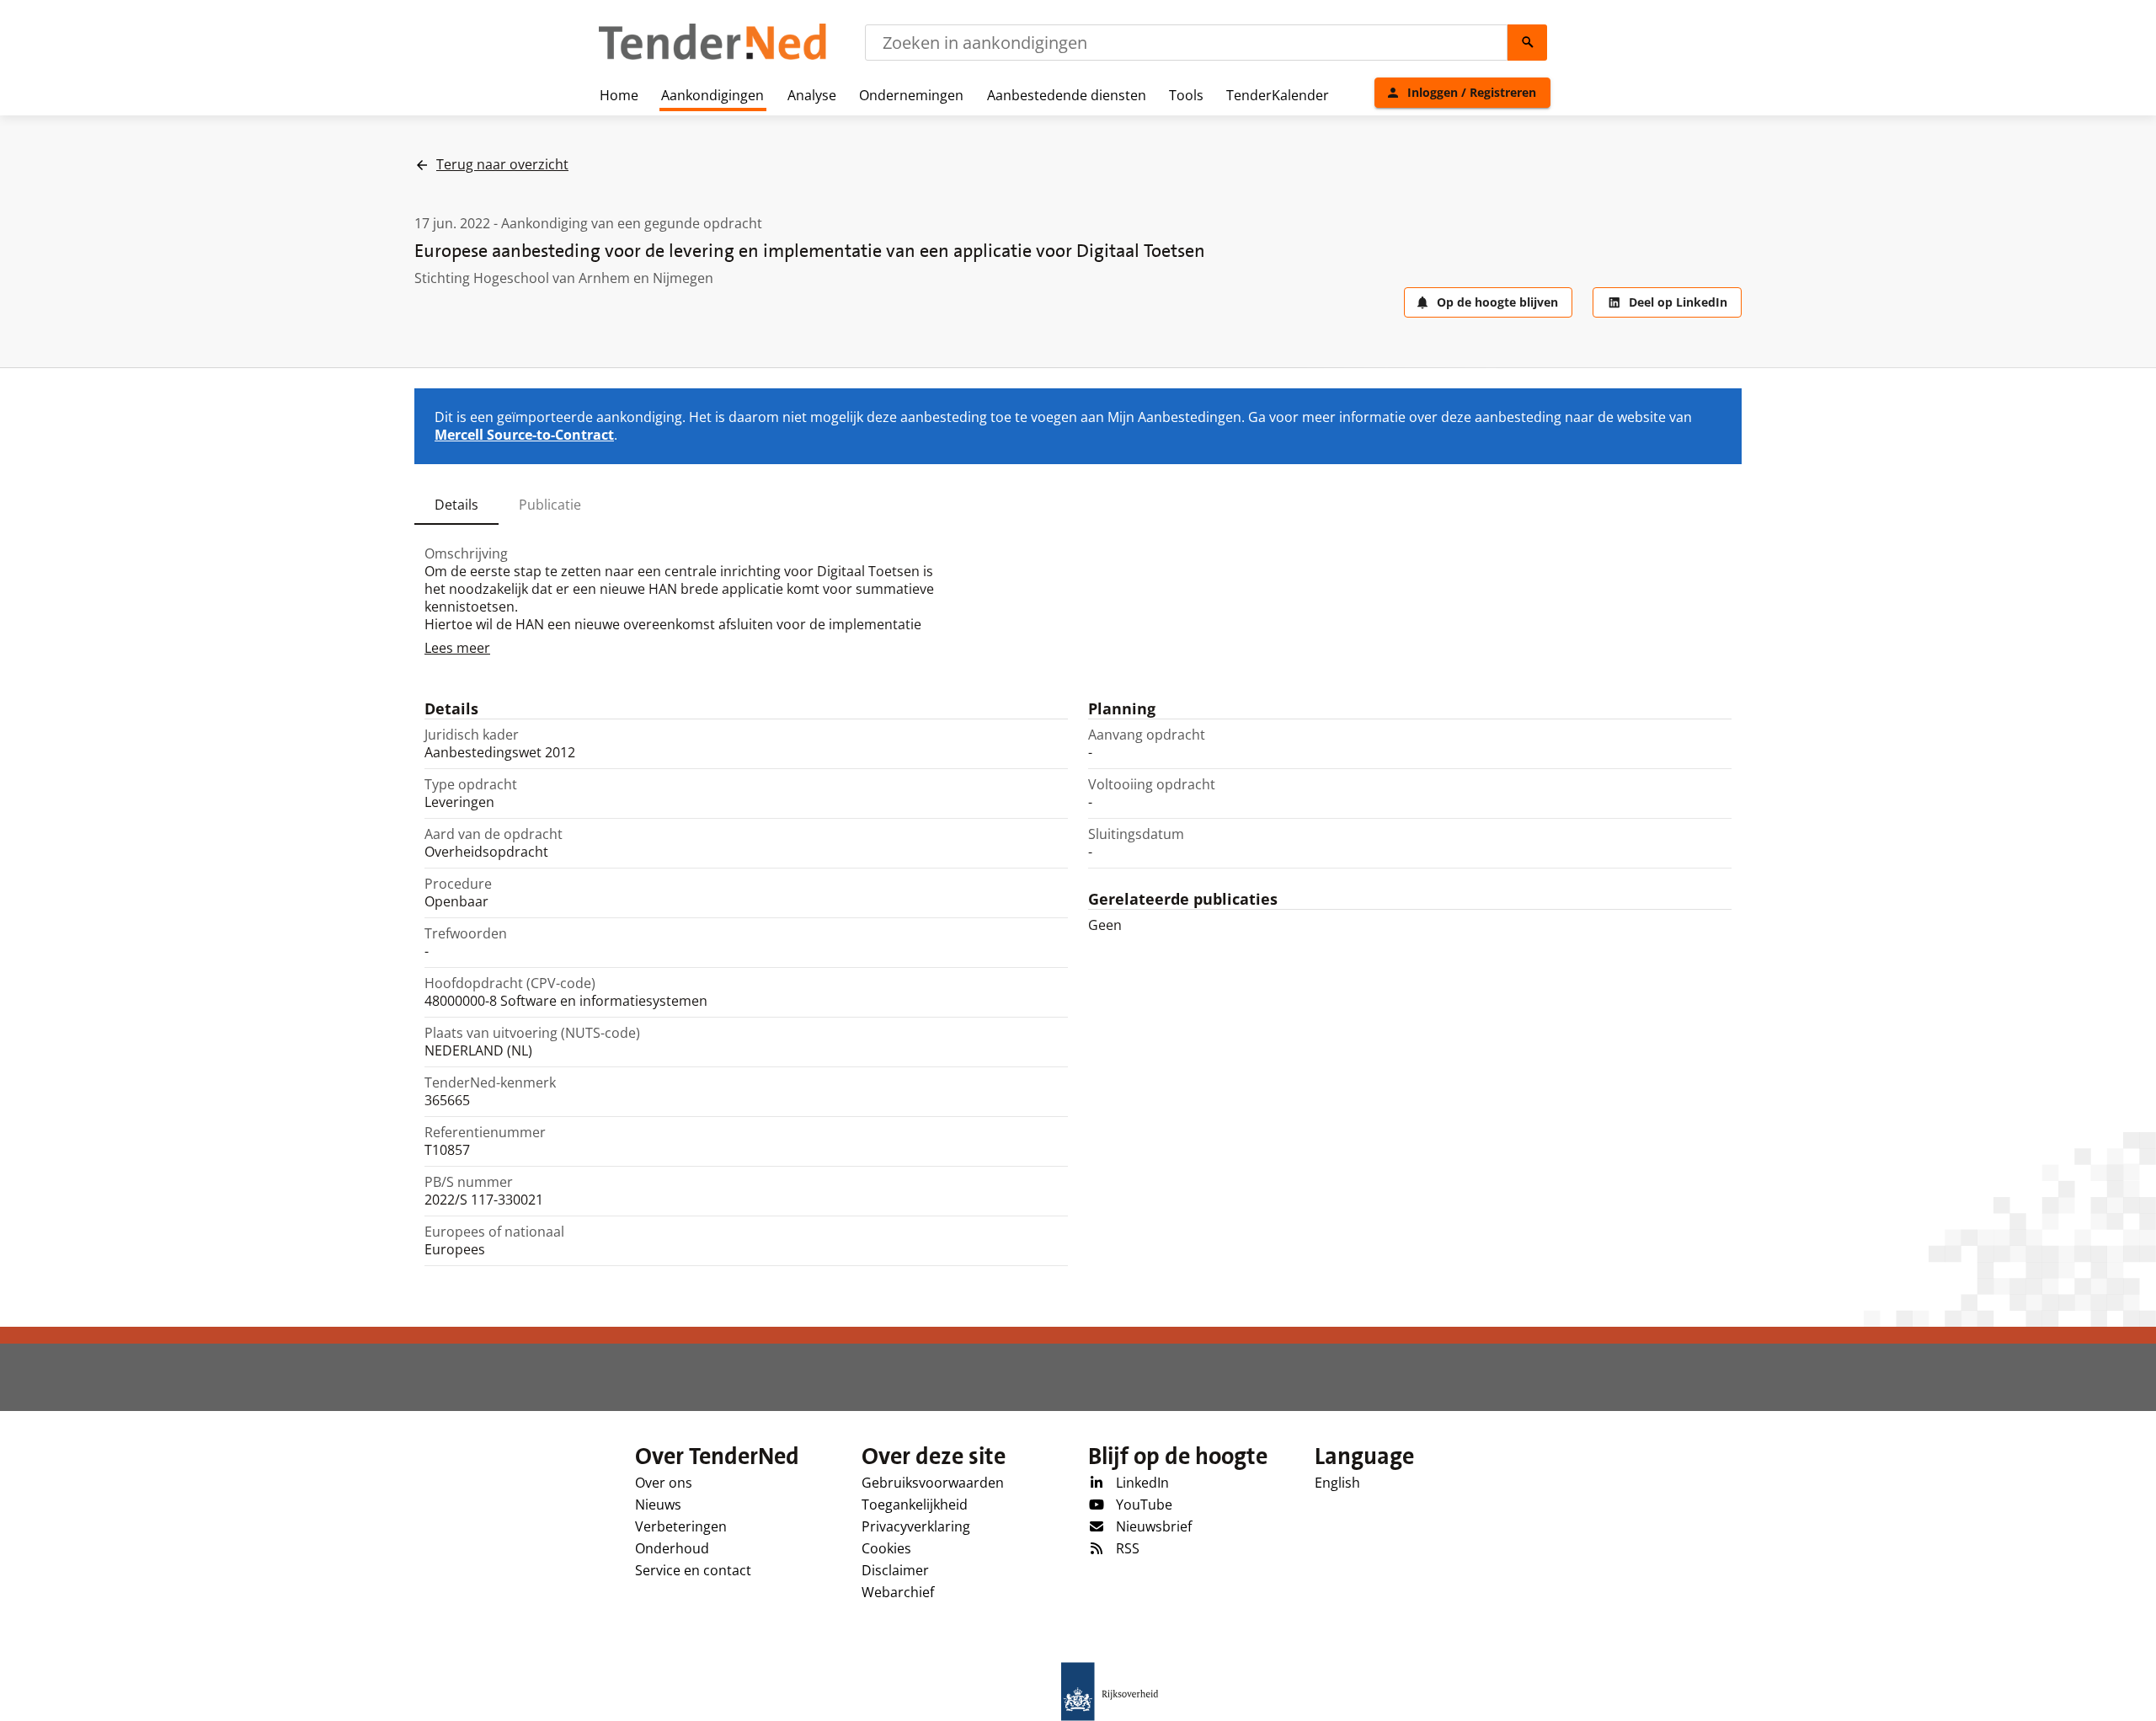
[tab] (456, 505)
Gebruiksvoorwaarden (933, 1483)
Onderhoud (672, 1548)
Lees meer (457, 648)
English (1337, 1483)
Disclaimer (895, 1570)
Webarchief (898, 1592)
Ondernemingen (911, 95)
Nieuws (658, 1505)
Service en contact (693, 1570)
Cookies (886, 1548)
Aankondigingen (712, 95)
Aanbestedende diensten (1067, 95)
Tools (1186, 95)
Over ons (664, 1483)
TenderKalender (1278, 95)
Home (619, 95)
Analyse (812, 95)
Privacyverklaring (916, 1526)
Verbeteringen (681, 1526)
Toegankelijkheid (915, 1505)
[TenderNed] (712, 57)
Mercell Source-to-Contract (524, 435)
